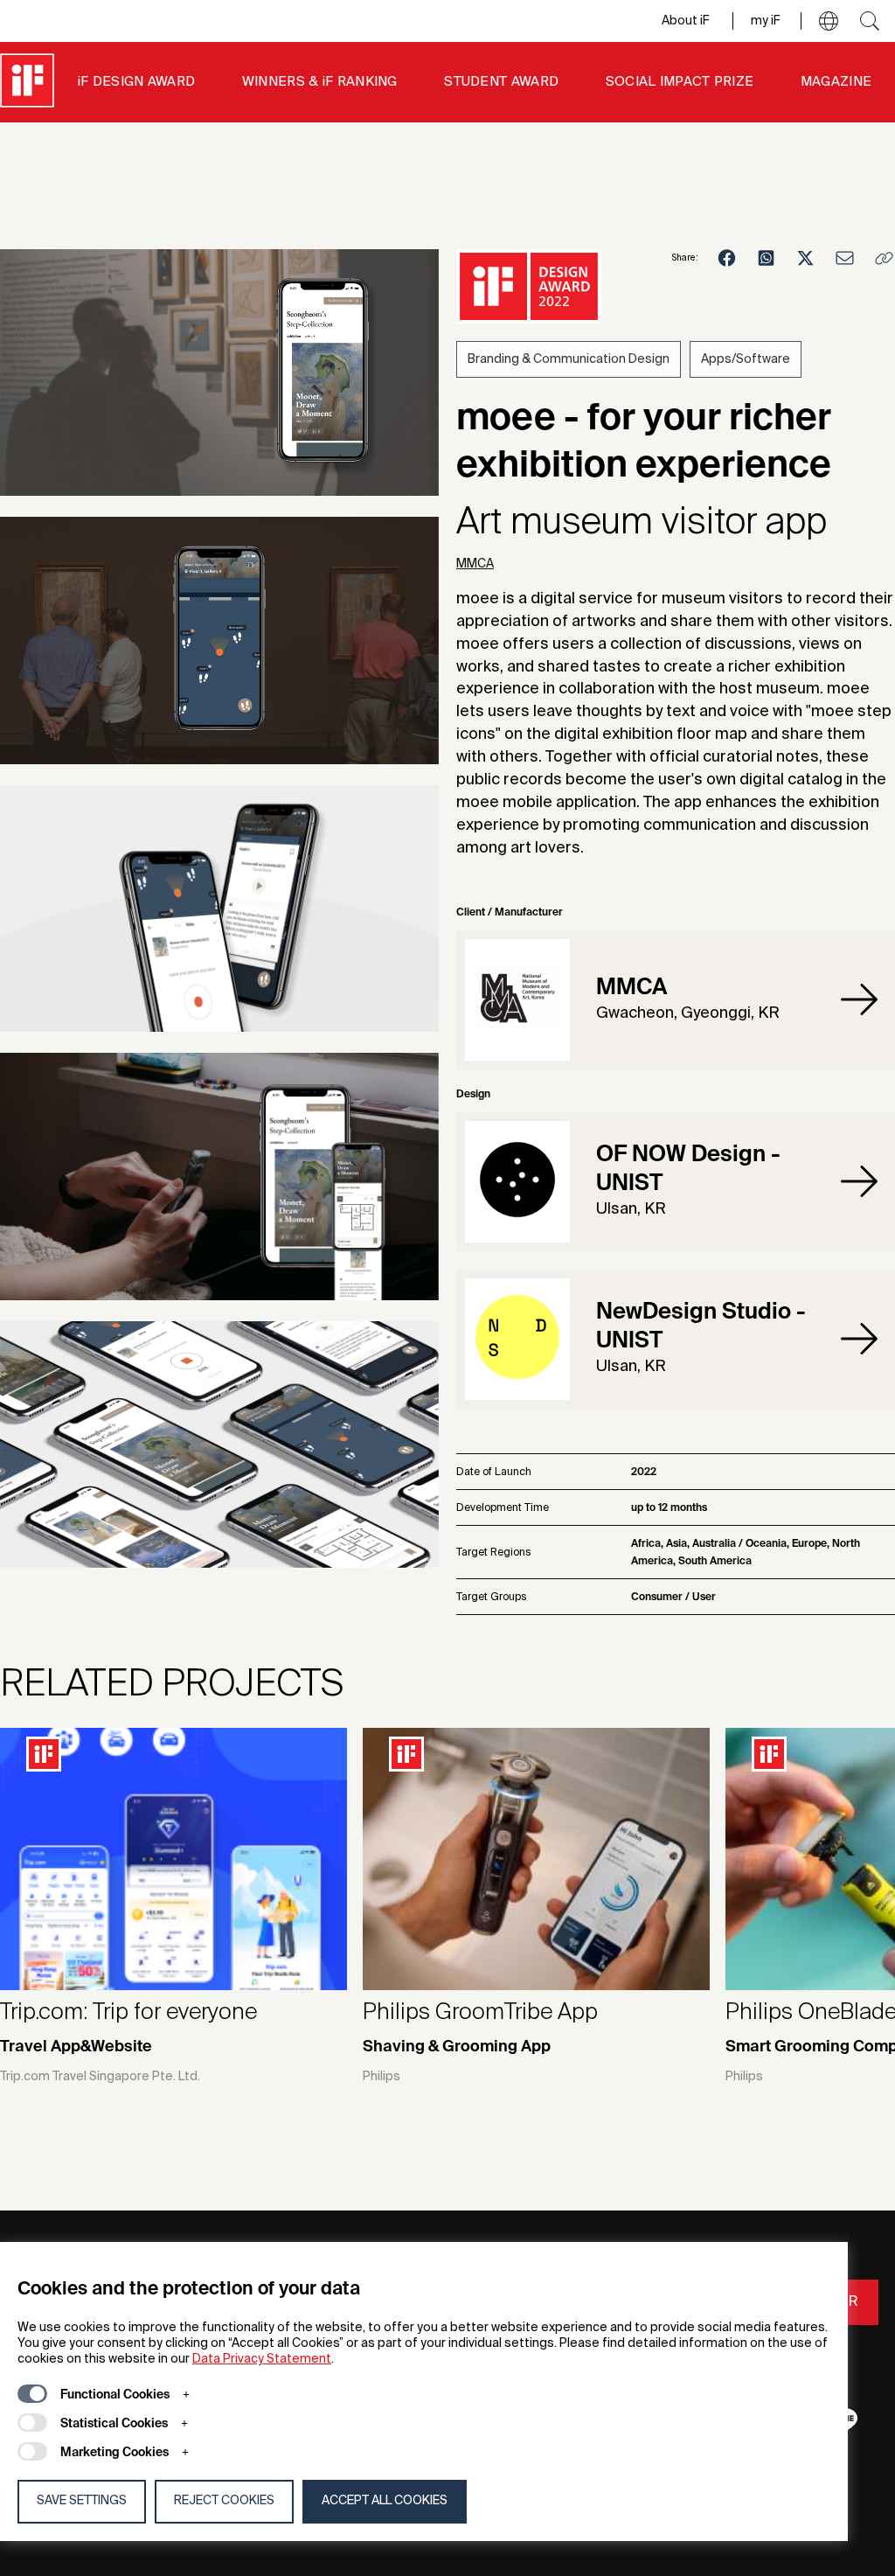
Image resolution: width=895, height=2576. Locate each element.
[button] (829, 21)
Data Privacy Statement (262, 2359)
